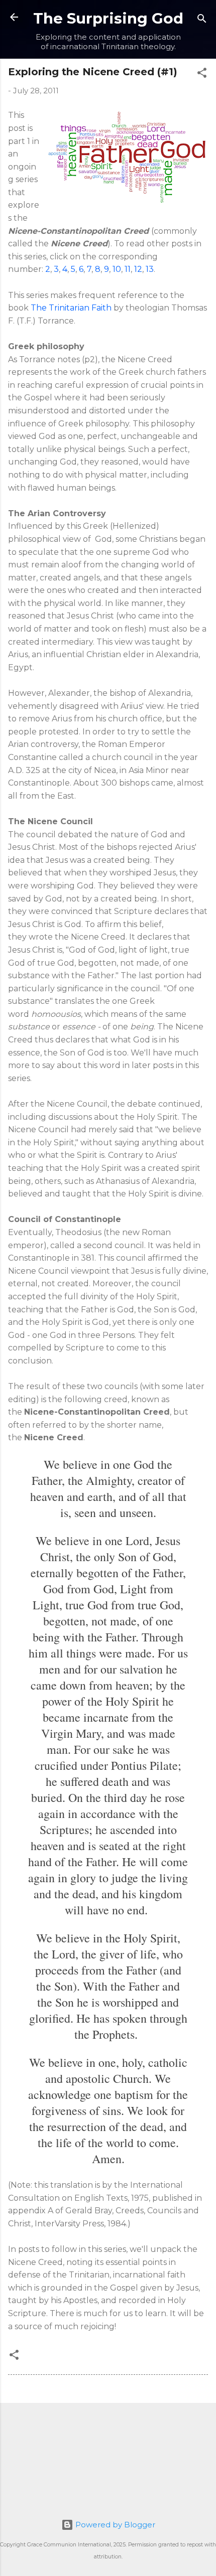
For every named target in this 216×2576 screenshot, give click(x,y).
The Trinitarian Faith (71, 308)
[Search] (202, 20)
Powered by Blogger (114, 2525)
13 (150, 269)
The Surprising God (108, 18)
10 (117, 269)
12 (138, 269)
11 (128, 269)
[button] (202, 74)
